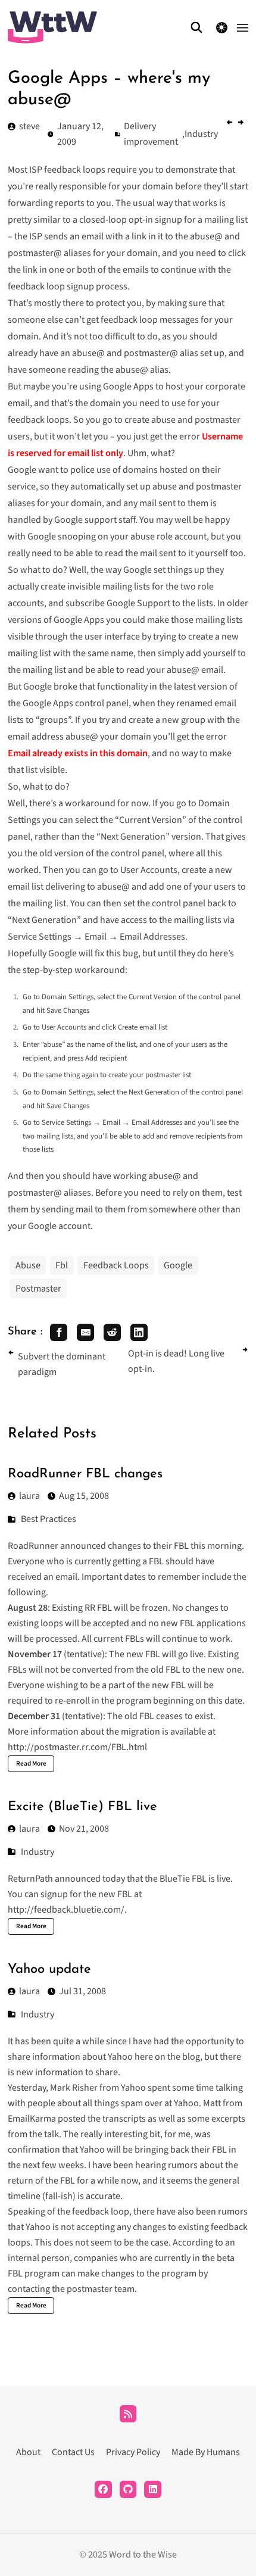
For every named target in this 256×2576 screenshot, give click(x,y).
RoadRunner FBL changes (85, 1474)
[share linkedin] (139, 1332)
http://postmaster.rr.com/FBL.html (77, 1747)
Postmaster (38, 1289)
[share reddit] (112, 1332)
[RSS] (128, 2414)
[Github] (128, 2489)
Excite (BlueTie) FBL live (82, 1807)
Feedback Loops (116, 1265)
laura (29, 1496)
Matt (212, 2103)
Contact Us (73, 2452)
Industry (38, 1852)
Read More (31, 1763)
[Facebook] (103, 2489)
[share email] (85, 1332)
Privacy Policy (133, 2452)
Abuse (28, 1265)
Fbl (62, 1265)
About (28, 2452)
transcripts (124, 2119)
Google (178, 1265)
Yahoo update (49, 1970)
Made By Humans (206, 2452)
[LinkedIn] (153, 2489)
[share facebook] (59, 1332)
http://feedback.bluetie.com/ (66, 1910)
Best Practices (49, 1519)
